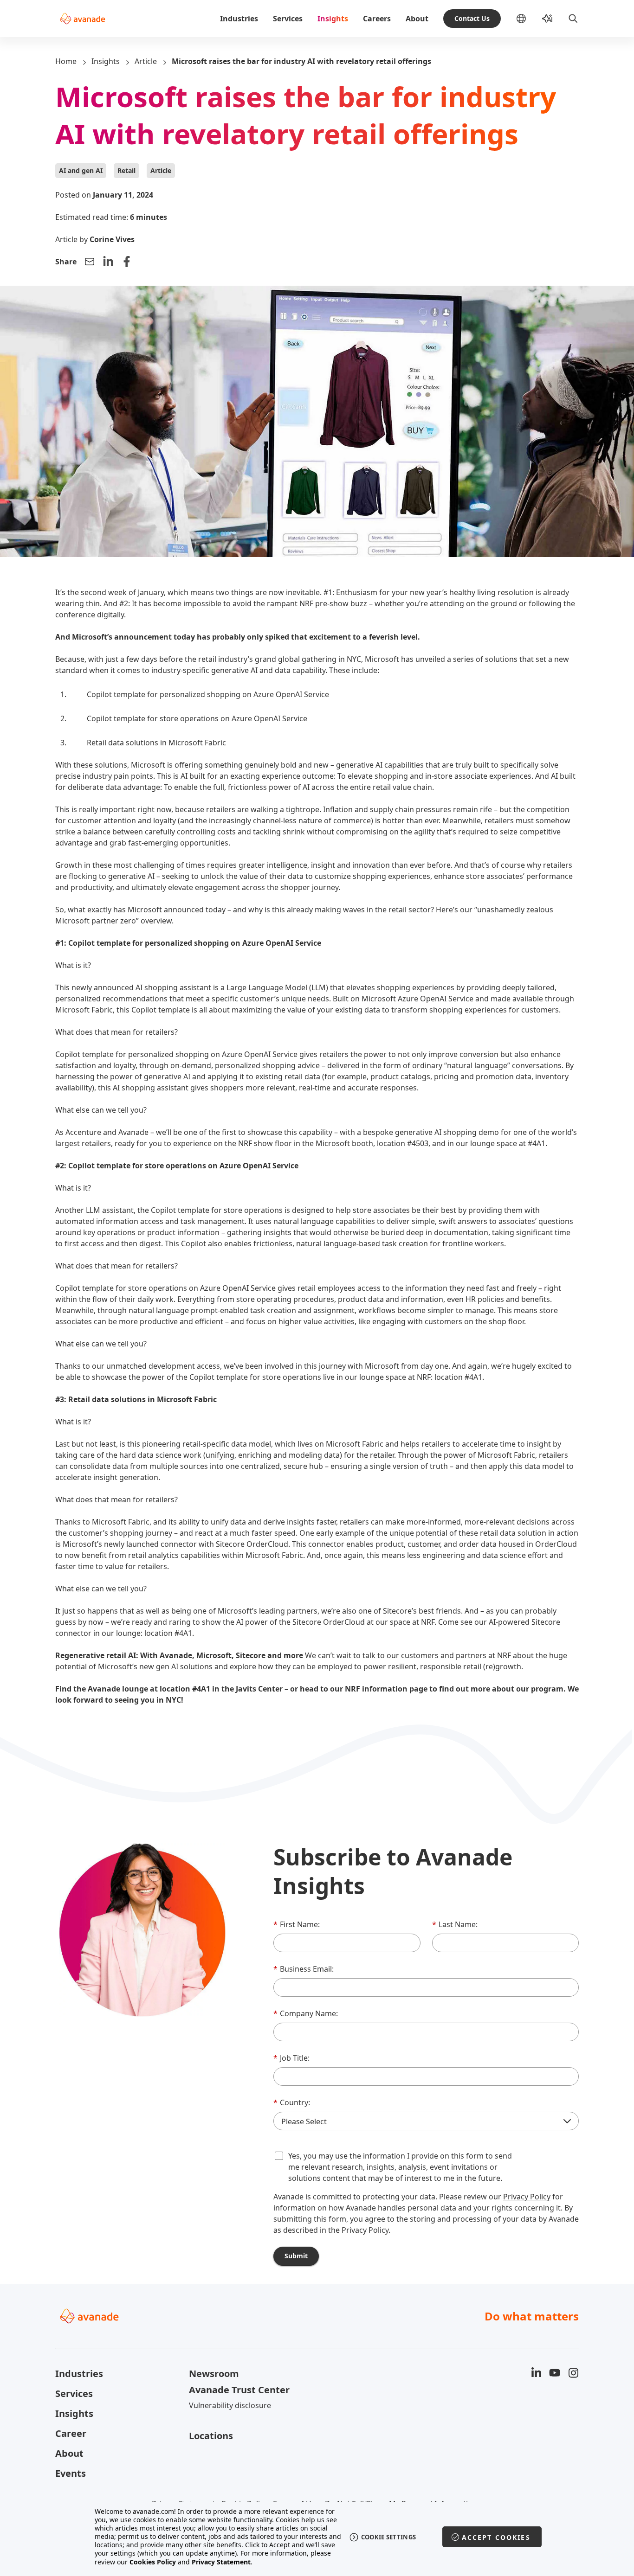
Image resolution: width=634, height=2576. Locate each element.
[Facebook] (127, 262)
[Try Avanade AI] (547, 19)
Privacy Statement (221, 2562)
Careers (377, 19)
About (417, 19)
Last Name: (455, 1924)
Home (66, 61)
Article (146, 61)
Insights (333, 19)
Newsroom (214, 2374)
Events (71, 2473)
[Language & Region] (529, 19)
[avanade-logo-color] (82, 19)
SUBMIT (296, 2256)
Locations (211, 2436)
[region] (317, 2537)
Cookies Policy (153, 2562)
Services (288, 19)
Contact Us (472, 18)
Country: (292, 2102)
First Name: (297, 1924)
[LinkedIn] (108, 262)
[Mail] (90, 262)
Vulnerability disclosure (230, 2405)
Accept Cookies (496, 2537)
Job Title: (291, 2058)
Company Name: (306, 2013)
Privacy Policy (527, 2197)
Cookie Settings (389, 2537)
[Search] (573, 19)
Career (71, 2433)
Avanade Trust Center (239, 2390)
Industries (239, 19)
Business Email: (304, 1969)
